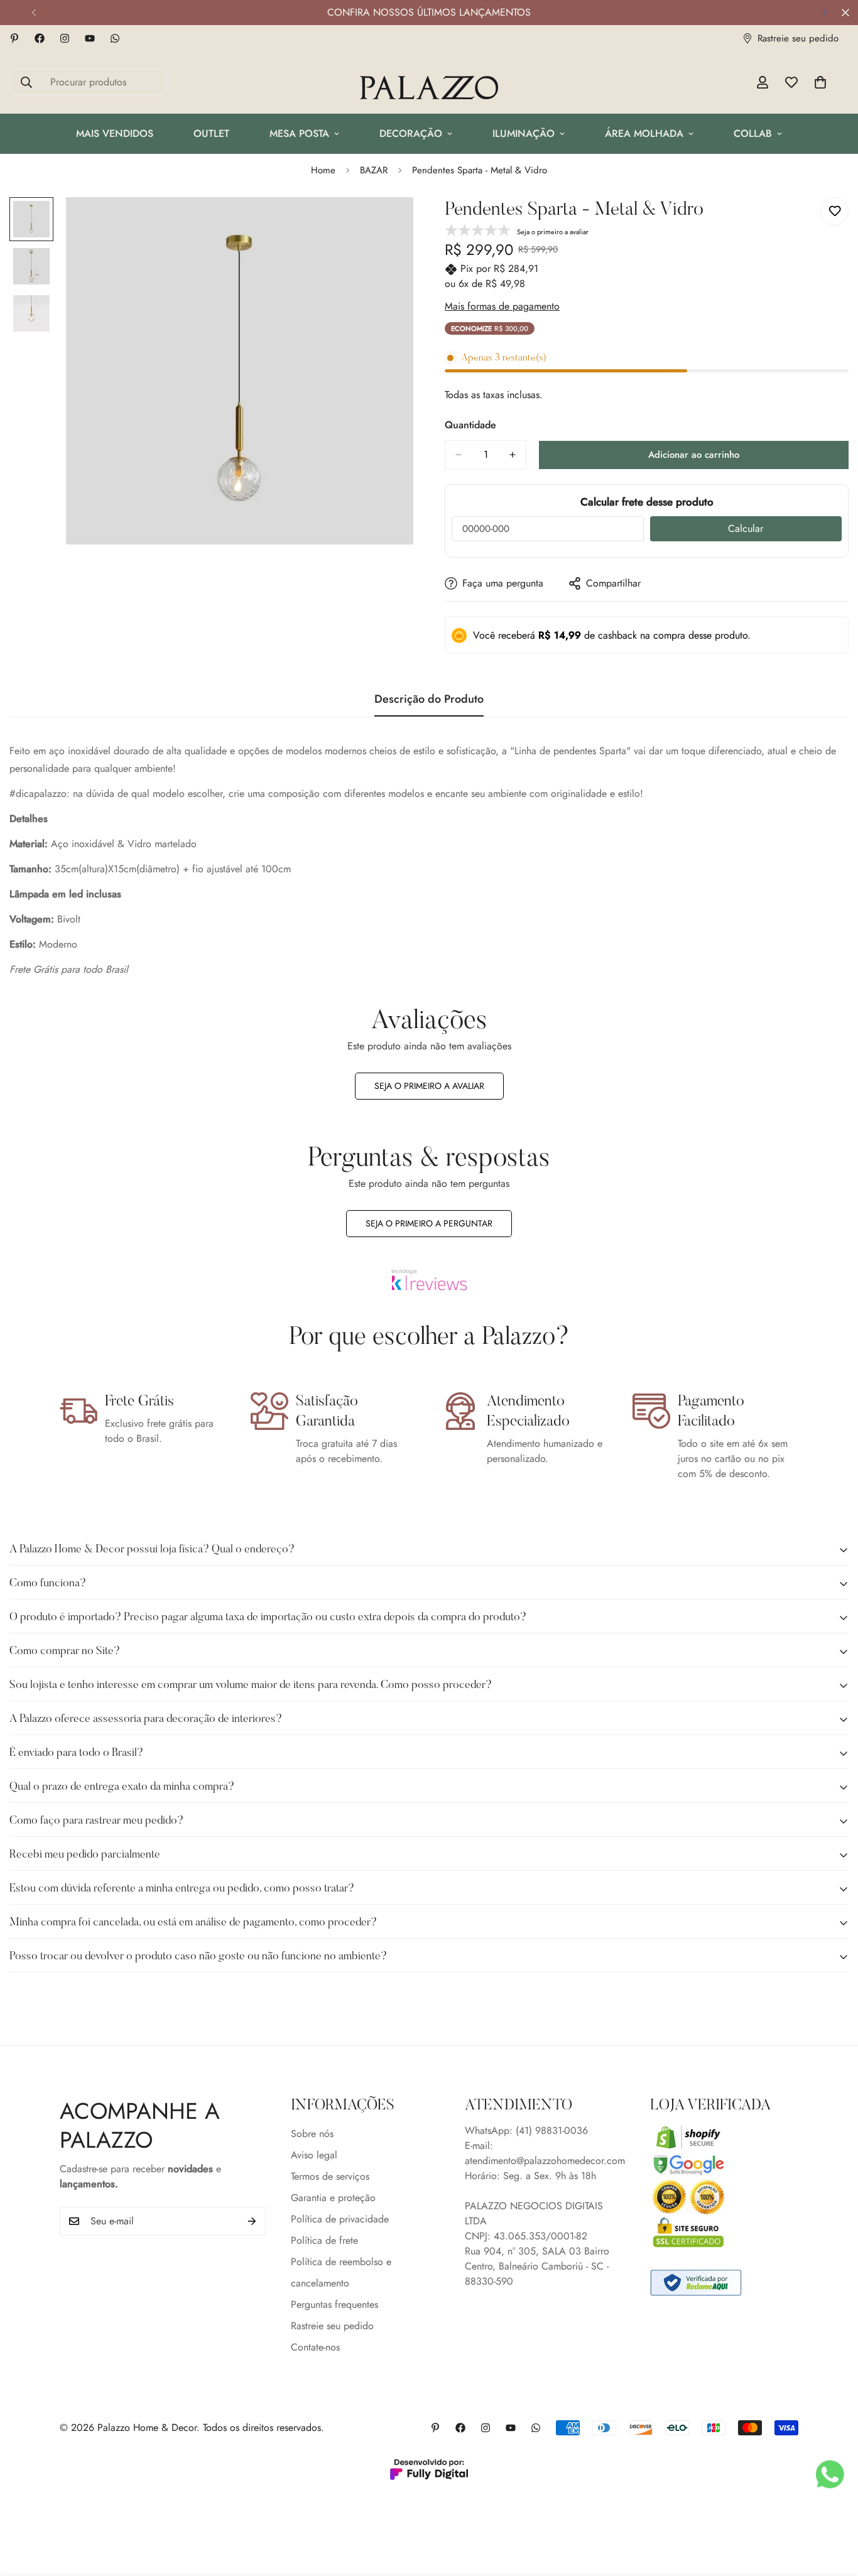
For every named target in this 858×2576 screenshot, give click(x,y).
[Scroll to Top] (834, 2508)
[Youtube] (90, 38)
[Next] (824, 13)
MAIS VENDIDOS (115, 133)
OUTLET (211, 133)
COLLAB (753, 133)
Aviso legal (314, 2154)
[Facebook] (40, 38)
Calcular (746, 528)
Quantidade (470, 425)
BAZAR (374, 170)
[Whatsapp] (115, 38)
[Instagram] (65, 38)
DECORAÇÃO (411, 133)
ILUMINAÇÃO (524, 133)
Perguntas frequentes (334, 2304)
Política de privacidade (340, 2218)
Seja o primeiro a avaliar (429, 1086)
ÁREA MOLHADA (644, 133)
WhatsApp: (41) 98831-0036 (526, 2130)
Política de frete (324, 2240)
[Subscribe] (252, 2221)
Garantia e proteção (333, 2197)
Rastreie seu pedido (332, 2325)
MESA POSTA (299, 133)
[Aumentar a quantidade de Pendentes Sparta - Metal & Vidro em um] (513, 455)
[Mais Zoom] (387, 224)
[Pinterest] (14, 38)
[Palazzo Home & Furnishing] (429, 89)
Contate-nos (315, 2346)
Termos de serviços (330, 2176)
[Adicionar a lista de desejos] (834, 211)
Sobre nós (312, 2133)
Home (323, 170)
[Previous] (34, 13)
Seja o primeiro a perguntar (429, 1223)
